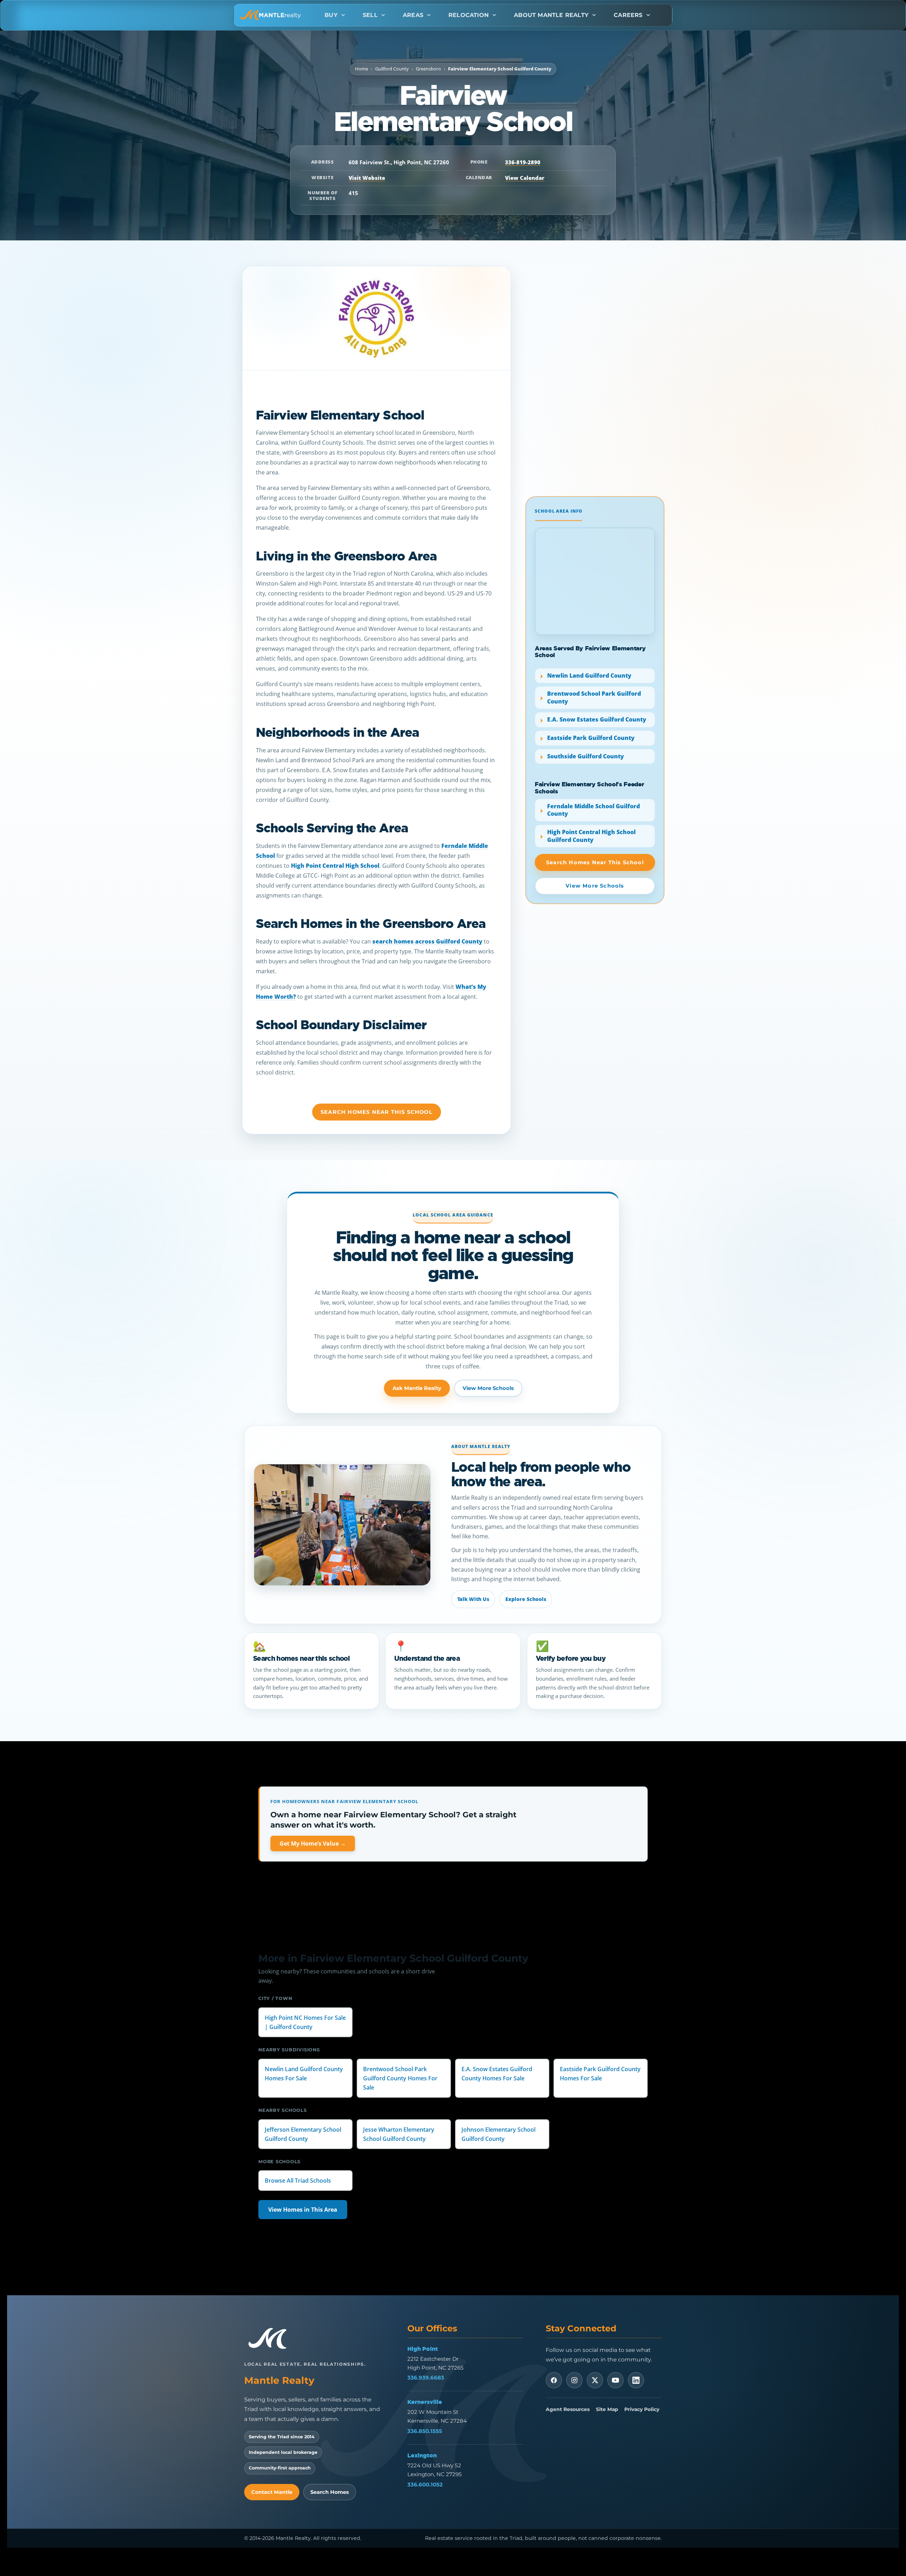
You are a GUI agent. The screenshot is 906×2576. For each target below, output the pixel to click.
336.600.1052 (425, 2484)
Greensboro (428, 69)
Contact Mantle (272, 2492)
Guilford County (392, 69)
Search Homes (330, 2492)
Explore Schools (526, 1599)
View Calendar (525, 178)
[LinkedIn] (636, 2380)
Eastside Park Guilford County (591, 738)
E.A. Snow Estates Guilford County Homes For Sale (497, 2074)
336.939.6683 (426, 2378)
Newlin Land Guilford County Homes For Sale (304, 2074)
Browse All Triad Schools (298, 2181)
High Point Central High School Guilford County (591, 836)
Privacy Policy (642, 2409)
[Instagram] (574, 2380)
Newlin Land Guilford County (589, 676)
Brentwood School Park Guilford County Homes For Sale (400, 2078)
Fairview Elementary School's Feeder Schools (589, 788)
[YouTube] (615, 2380)
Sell (370, 15)
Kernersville (425, 2402)
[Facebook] (554, 2380)
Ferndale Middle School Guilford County (594, 810)
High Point (423, 2349)
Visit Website (367, 178)
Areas (413, 15)
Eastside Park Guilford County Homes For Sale (600, 2074)
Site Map (607, 2409)
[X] (595, 2380)
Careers (628, 15)
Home (362, 69)
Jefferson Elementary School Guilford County (303, 2134)
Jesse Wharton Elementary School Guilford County (399, 2134)
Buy (331, 15)
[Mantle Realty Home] (271, 2339)
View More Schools (488, 1388)
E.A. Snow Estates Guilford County (597, 720)
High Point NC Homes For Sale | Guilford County (305, 2022)
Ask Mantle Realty (417, 1388)
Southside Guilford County (586, 756)
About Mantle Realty (551, 15)
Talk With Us (473, 1599)
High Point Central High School (335, 866)
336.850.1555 (425, 2431)
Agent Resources (568, 2409)
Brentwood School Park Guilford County (594, 698)
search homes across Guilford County (427, 941)
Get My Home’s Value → (313, 1843)
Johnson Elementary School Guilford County (498, 2134)
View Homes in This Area (303, 2210)
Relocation (469, 15)
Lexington (422, 2455)
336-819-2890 (523, 162)
